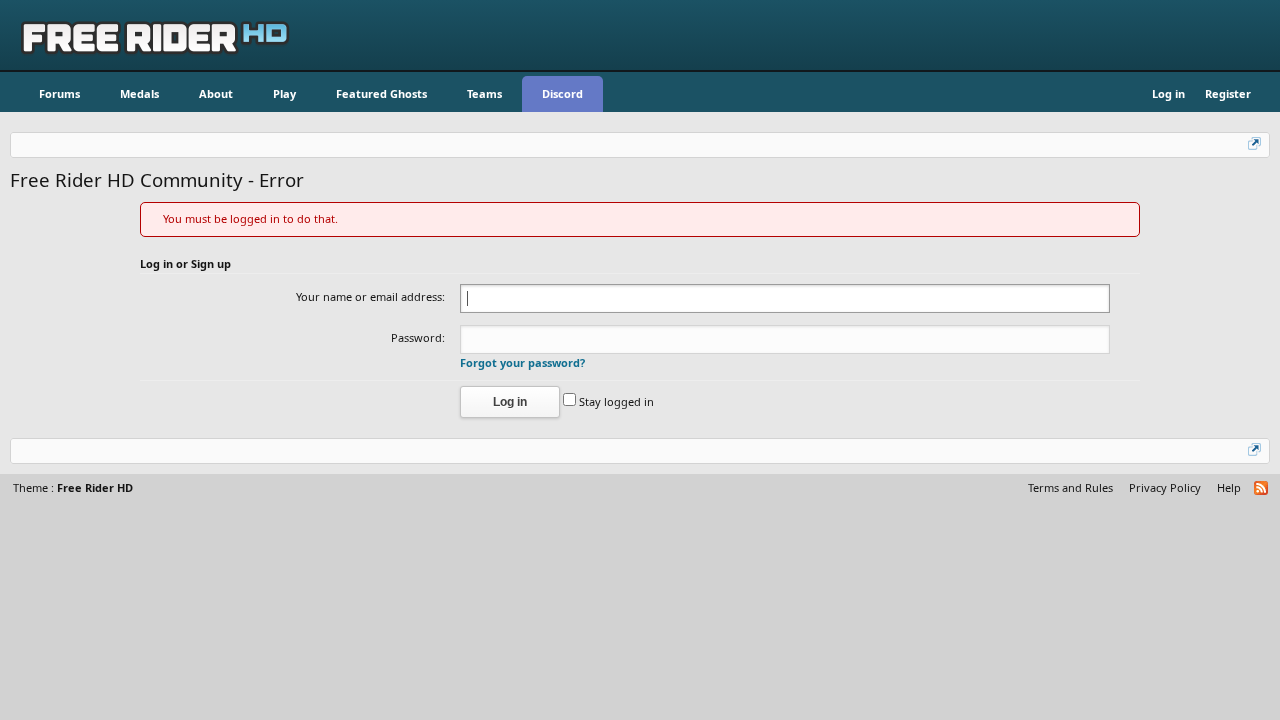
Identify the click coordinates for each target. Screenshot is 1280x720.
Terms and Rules (1070, 487)
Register (1228, 93)
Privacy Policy (1165, 487)
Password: (418, 337)
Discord (562, 93)
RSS (1262, 489)
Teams (484, 93)
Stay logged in (615, 401)
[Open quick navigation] (1256, 145)
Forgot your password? (522, 362)
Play (284, 93)
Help (1229, 487)
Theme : (73, 487)
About (216, 93)
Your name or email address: (370, 296)
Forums (59, 93)
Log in (1168, 93)
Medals (139, 93)
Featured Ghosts (381, 93)
